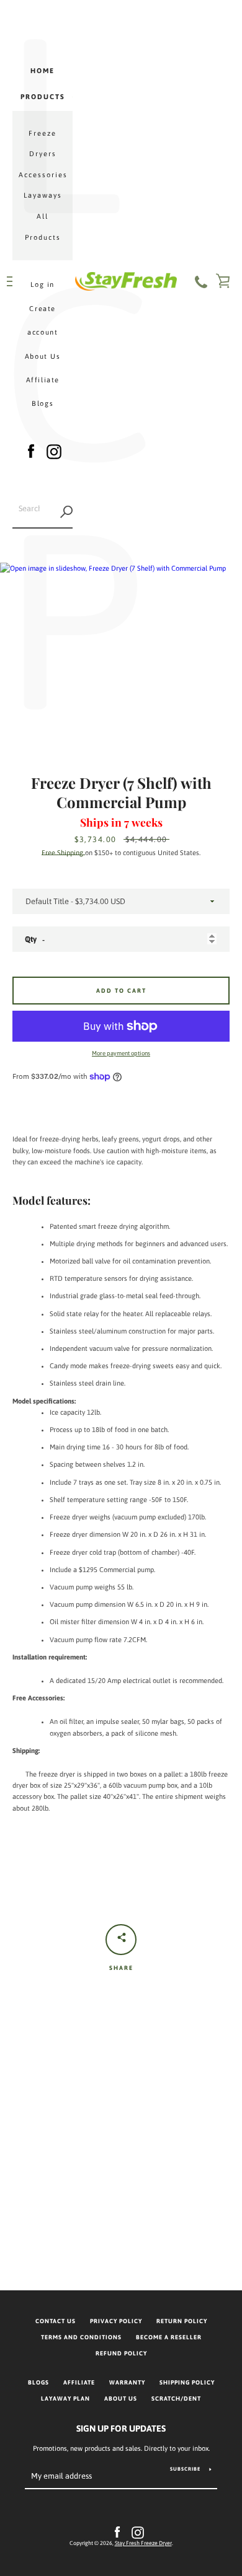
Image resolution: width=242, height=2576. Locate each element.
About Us (43, 356)
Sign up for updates (121, 2429)
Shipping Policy (187, 2382)
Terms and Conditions (81, 2337)
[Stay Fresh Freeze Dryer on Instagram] (54, 449)
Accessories (43, 175)
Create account (43, 320)
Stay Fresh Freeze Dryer (143, 2543)
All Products (43, 227)
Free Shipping (63, 853)
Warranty (127, 2382)
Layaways (43, 195)
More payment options (121, 1053)
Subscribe (185, 2469)
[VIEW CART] (223, 281)
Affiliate (43, 380)
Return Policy (182, 2321)
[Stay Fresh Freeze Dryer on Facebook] (31, 449)
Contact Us (56, 2321)
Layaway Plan (65, 2398)
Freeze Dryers (43, 144)
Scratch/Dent (176, 2398)
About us (121, 2398)
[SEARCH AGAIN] (66, 512)
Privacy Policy (116, 2321)
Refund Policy (121, 2353)
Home (43, 71)
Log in (43, 284)
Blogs (43, 403)
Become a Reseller (169, 2337)
